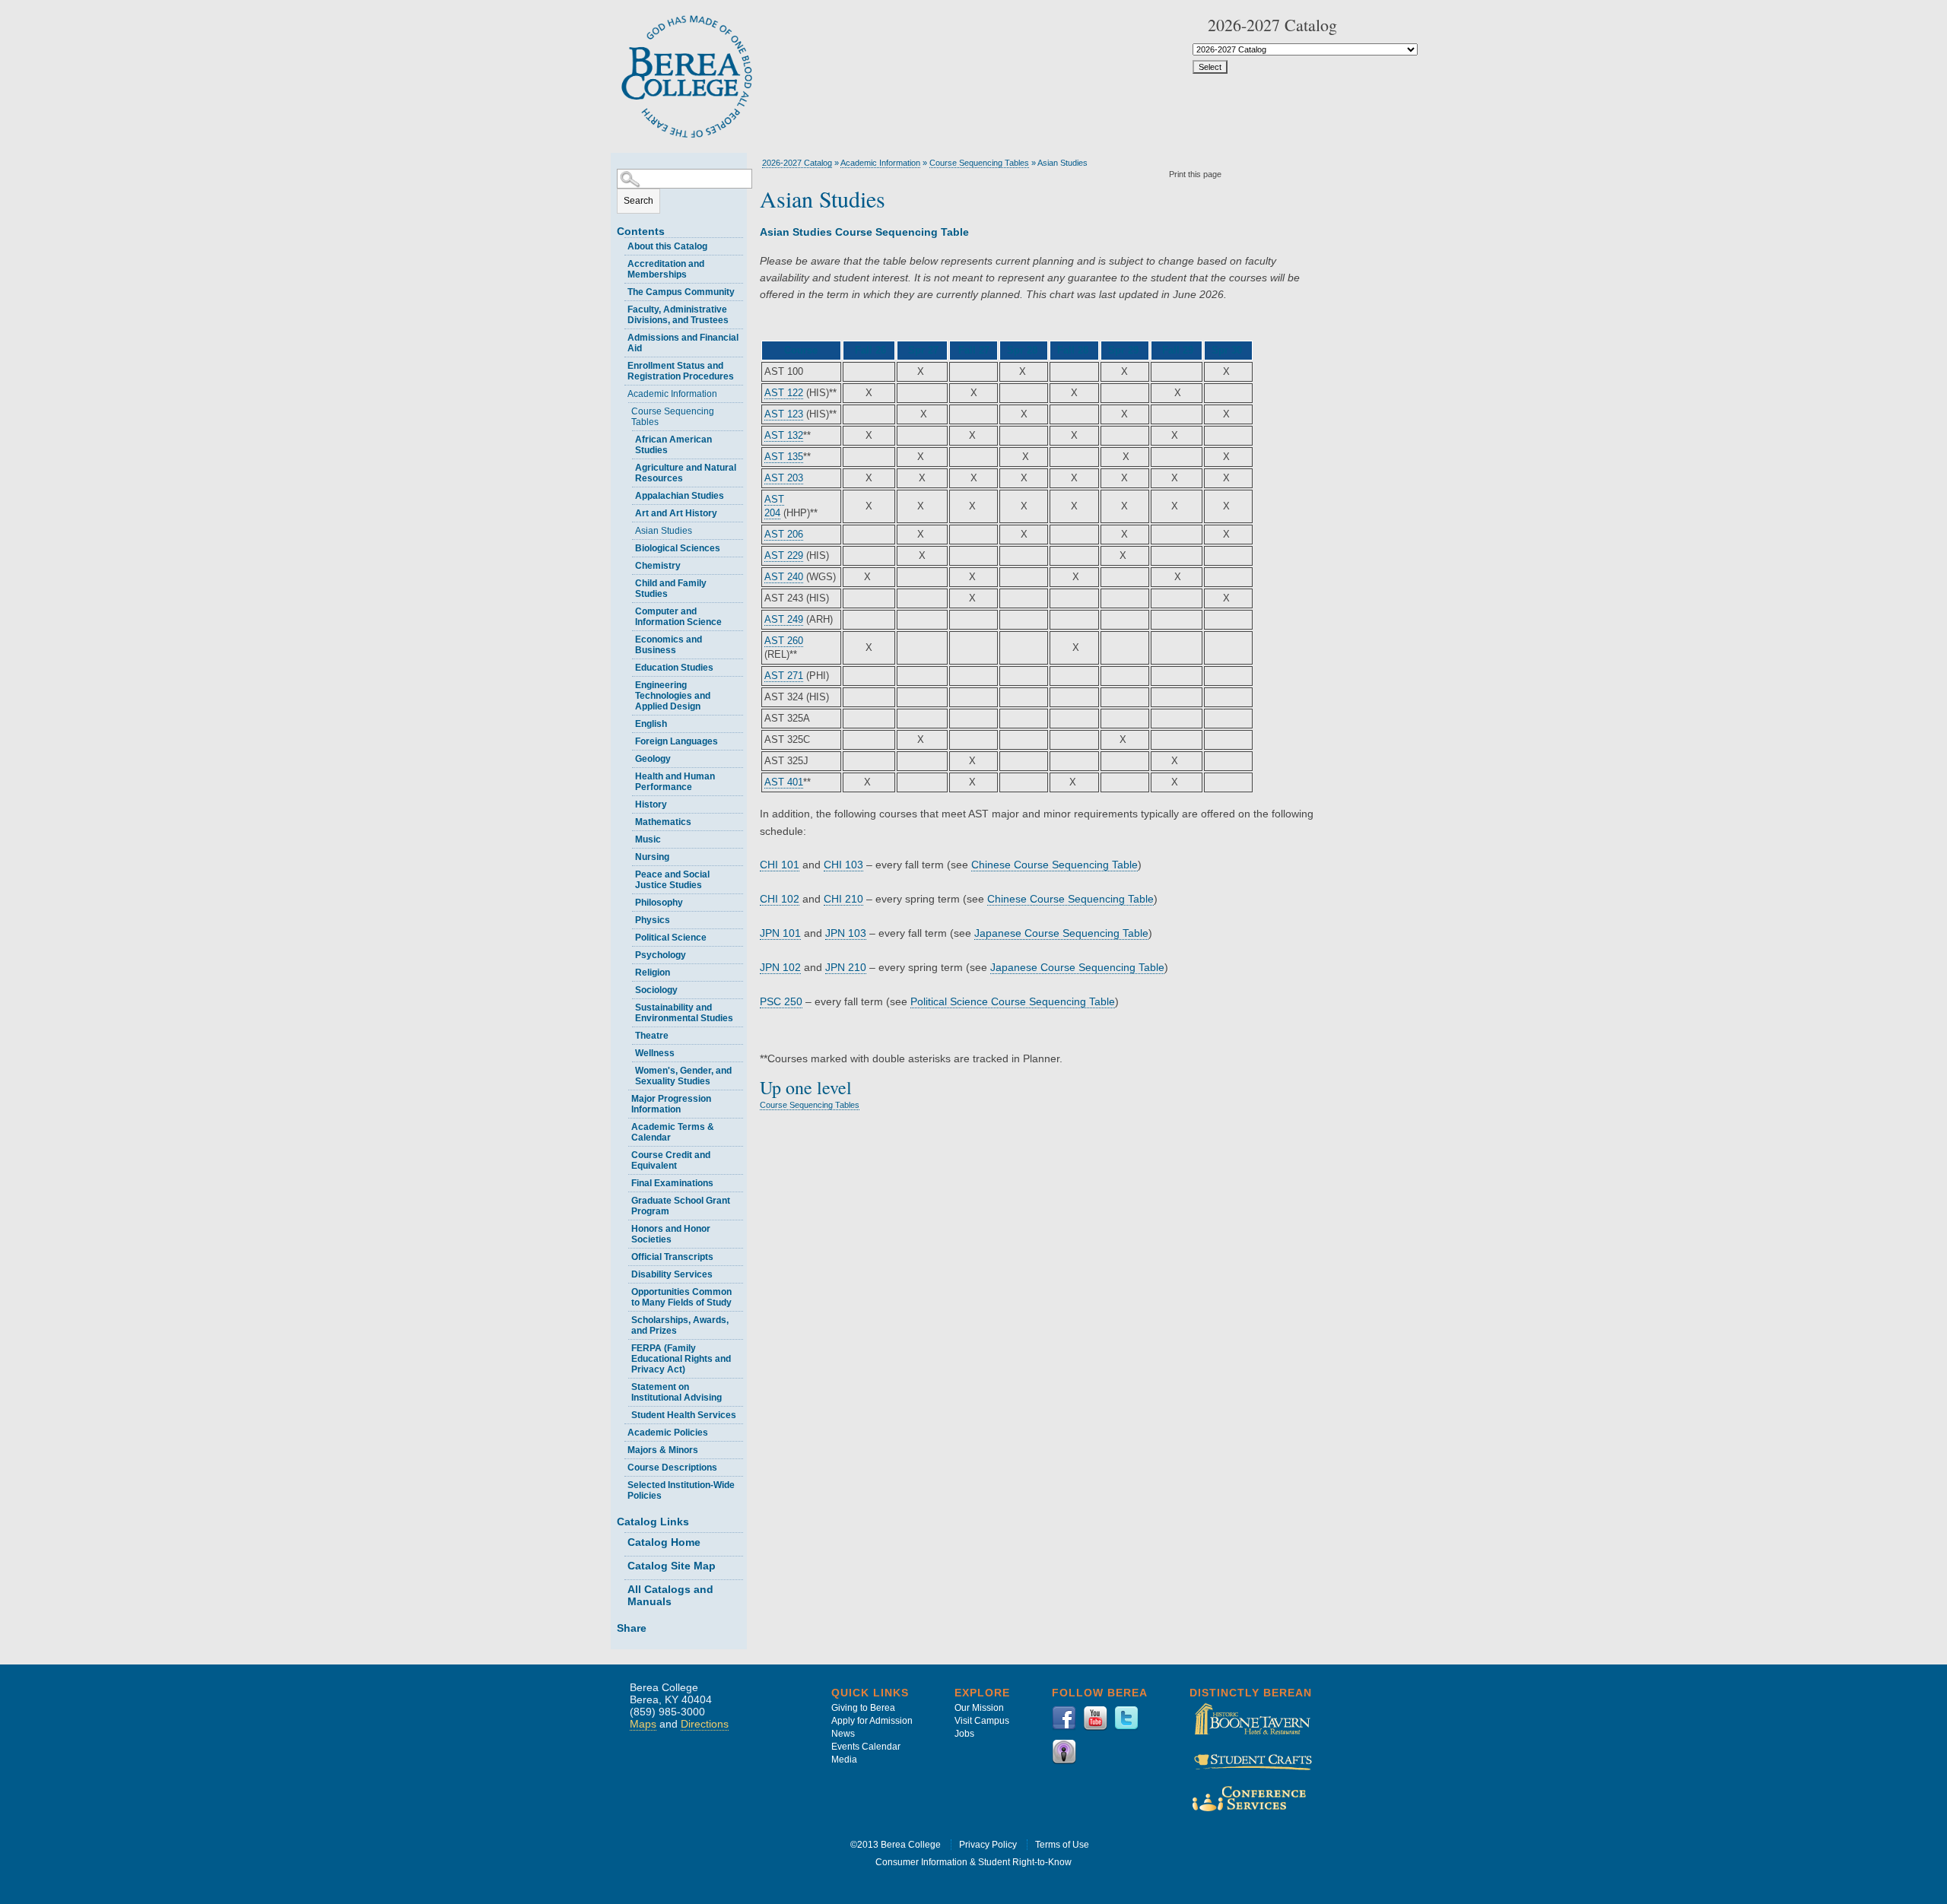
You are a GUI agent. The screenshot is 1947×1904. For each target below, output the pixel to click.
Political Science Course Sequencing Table (1013, 1001)
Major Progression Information (671, 1104)
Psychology (661, 955)
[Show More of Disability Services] (624, 1273)
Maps (643, 1724)
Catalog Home (664, 1542)
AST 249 (784, 619)
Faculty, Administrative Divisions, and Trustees (678, 315)
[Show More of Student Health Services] (624, 1413)
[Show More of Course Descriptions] (621, 1466)
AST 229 (784, 555)
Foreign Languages (677, 741)
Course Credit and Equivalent (671, 1160)
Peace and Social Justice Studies (672, 880)
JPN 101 (780, 933)
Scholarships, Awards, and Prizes (680, 1325)
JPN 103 (846, 933)
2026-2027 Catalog (797, 163)
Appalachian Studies (680, 496)
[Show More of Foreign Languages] (628, 739)
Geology (653, 759)
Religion (653, 973)
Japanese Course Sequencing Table (1061, 933)
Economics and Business (669, 645)
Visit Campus (982, 1721)
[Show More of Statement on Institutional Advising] (624, 1385)
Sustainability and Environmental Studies (684, 1013)
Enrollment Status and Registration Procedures (681, 371)
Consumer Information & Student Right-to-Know (973, 1862)
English (651, 724)
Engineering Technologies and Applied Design (673, 696)
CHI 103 (843, 865)
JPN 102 (780, 967)
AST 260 (784, 641)
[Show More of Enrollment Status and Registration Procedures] (621, 364)
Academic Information (672, 394)
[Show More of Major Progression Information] (624, 1097)
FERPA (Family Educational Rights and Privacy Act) (681, 1359)
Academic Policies (668, 1433)
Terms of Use (1062, 1845)
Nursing (652, 857)
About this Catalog (667, 246)
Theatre (652, 1036)
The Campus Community (681, 292)
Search (638, 201)
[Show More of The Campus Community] (621, 290)
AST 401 (784, 782)
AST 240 (784, 577)
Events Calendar (866, 1747)
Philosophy (659, 903)
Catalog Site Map (672, 1566)
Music (648, 839)
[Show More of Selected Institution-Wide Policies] (621, 1483)
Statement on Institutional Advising (677, 1392)
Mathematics (663, 822)
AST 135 (784, 457)
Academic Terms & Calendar (673, 1132)
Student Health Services (684, 1415)
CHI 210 (843, 899)
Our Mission (979, 1708)
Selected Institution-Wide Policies (681, 1490)
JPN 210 (846, 967)
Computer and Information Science (678, 617)
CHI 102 (780, 899)
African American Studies (673, 445)
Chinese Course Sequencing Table (1054, 865)
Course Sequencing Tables (673, 417)
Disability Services (672, 1274)
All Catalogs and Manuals (670, 1595)
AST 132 (784, 435)
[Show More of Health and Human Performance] (628, 774)
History (651, 804)
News (843, 1734)
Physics (653, 920)
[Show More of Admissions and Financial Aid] (621, 336)
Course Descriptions (672, 1468)
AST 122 (784, 393)
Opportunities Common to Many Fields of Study (681, 1297)
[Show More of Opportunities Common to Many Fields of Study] (624, 1290)
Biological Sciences (678, 548)
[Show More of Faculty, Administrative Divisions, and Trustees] (621, 308)
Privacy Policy (988, 1845)
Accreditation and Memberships (666, 269)
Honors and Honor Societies (671, 1234)
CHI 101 (780, 865)
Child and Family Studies (671, 589)
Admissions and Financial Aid (683, 343)
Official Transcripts (672, 1257)
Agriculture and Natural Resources (686, 473)
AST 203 (784, 478)
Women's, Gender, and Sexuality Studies (683, 1076)
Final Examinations (672, 1183)
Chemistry (658, 566)
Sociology (656, 990)
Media (844, 1760)
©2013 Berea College (896, 1845)
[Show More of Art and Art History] (628, 511)
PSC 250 (781, 1001)
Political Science (671, 938)
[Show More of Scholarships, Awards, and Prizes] (624, 1318)
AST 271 (784, 676)
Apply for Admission (872, 1721)
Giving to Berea (863, 1708)
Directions (705, 1724)
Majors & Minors (663, 1450)
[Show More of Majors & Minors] (621, 1448)
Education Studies (674, 668)
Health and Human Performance (675, 782)
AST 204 (774, 506)
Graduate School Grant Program (681, 1206)
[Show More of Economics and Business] (628, 638)
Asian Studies (664, 531)
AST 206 (784, 534)
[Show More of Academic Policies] (621, 1431)
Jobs (964, 1734)
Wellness (655, 1053)
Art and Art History (676, 513)
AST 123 (784, 414)
